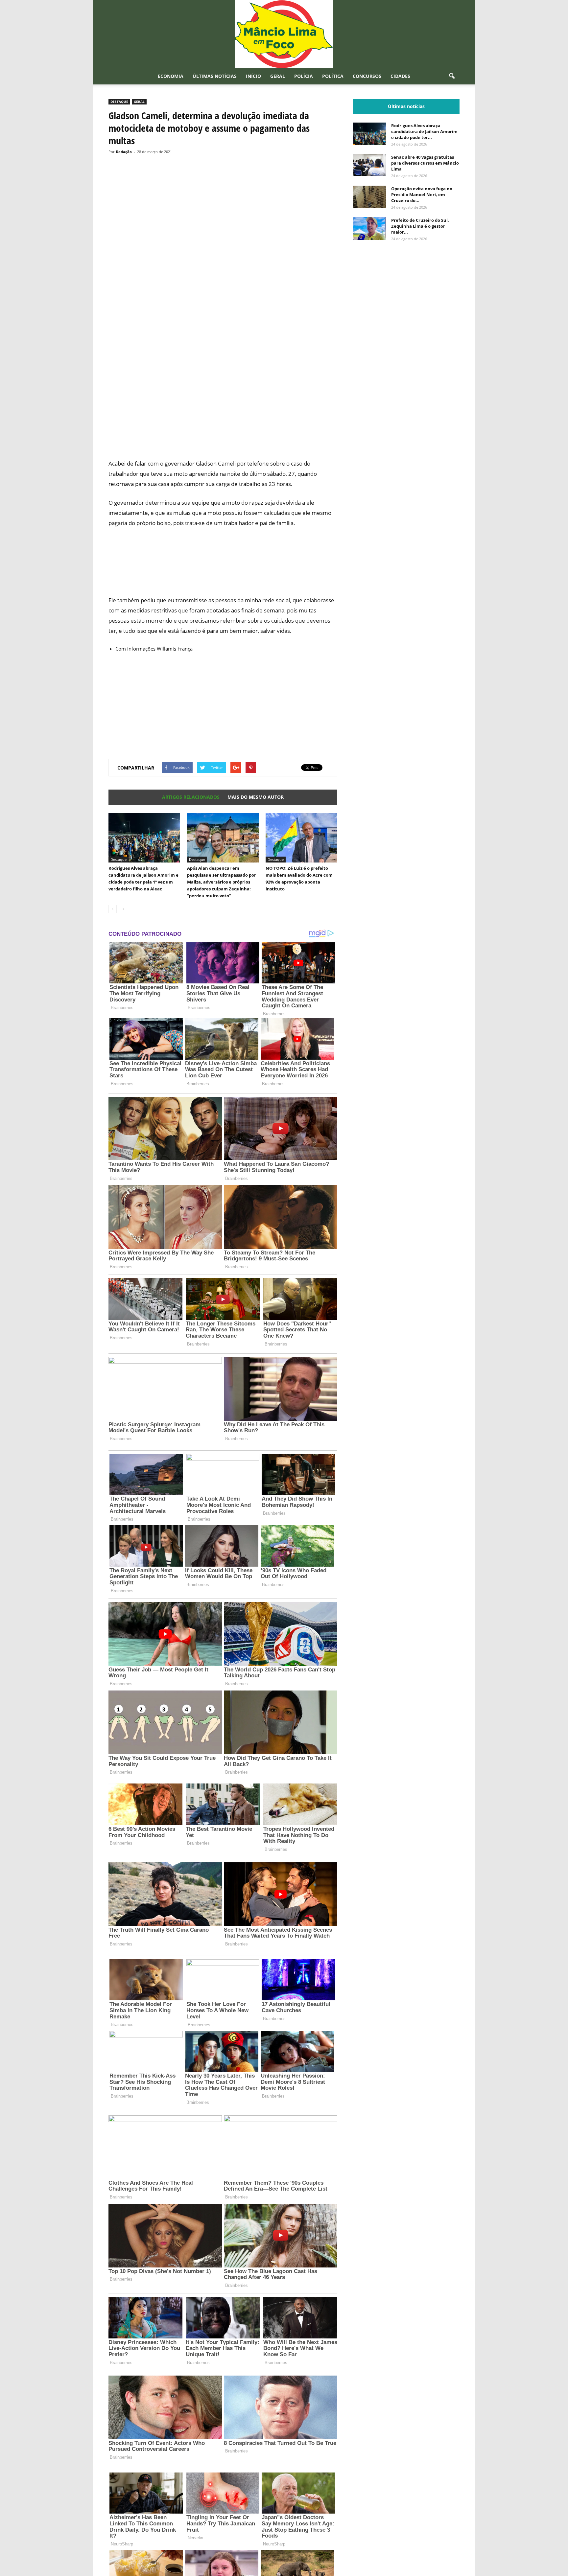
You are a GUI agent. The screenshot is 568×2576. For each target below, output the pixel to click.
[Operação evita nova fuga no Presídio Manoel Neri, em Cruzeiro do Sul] (369, 197)
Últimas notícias (215, 76)
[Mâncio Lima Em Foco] (284, 34)
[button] (452, 76)
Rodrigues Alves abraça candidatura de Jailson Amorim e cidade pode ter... (424, 131)
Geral (278, 76)
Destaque (119, 102)
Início (253, 76)
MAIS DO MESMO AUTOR (256, 797)
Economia (171, 76)
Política (333, 76)
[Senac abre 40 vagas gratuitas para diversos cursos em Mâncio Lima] (369, 165)
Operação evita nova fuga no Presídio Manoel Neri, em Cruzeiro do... (422, 195)
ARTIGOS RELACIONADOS (191, 797)
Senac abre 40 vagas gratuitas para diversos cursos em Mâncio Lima (425, 163)
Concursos (367, 76)
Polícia (304, 76)
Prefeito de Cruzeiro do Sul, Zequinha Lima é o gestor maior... (420, 226)
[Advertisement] (223, 429)
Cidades (400, 76)
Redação (124, 152)
